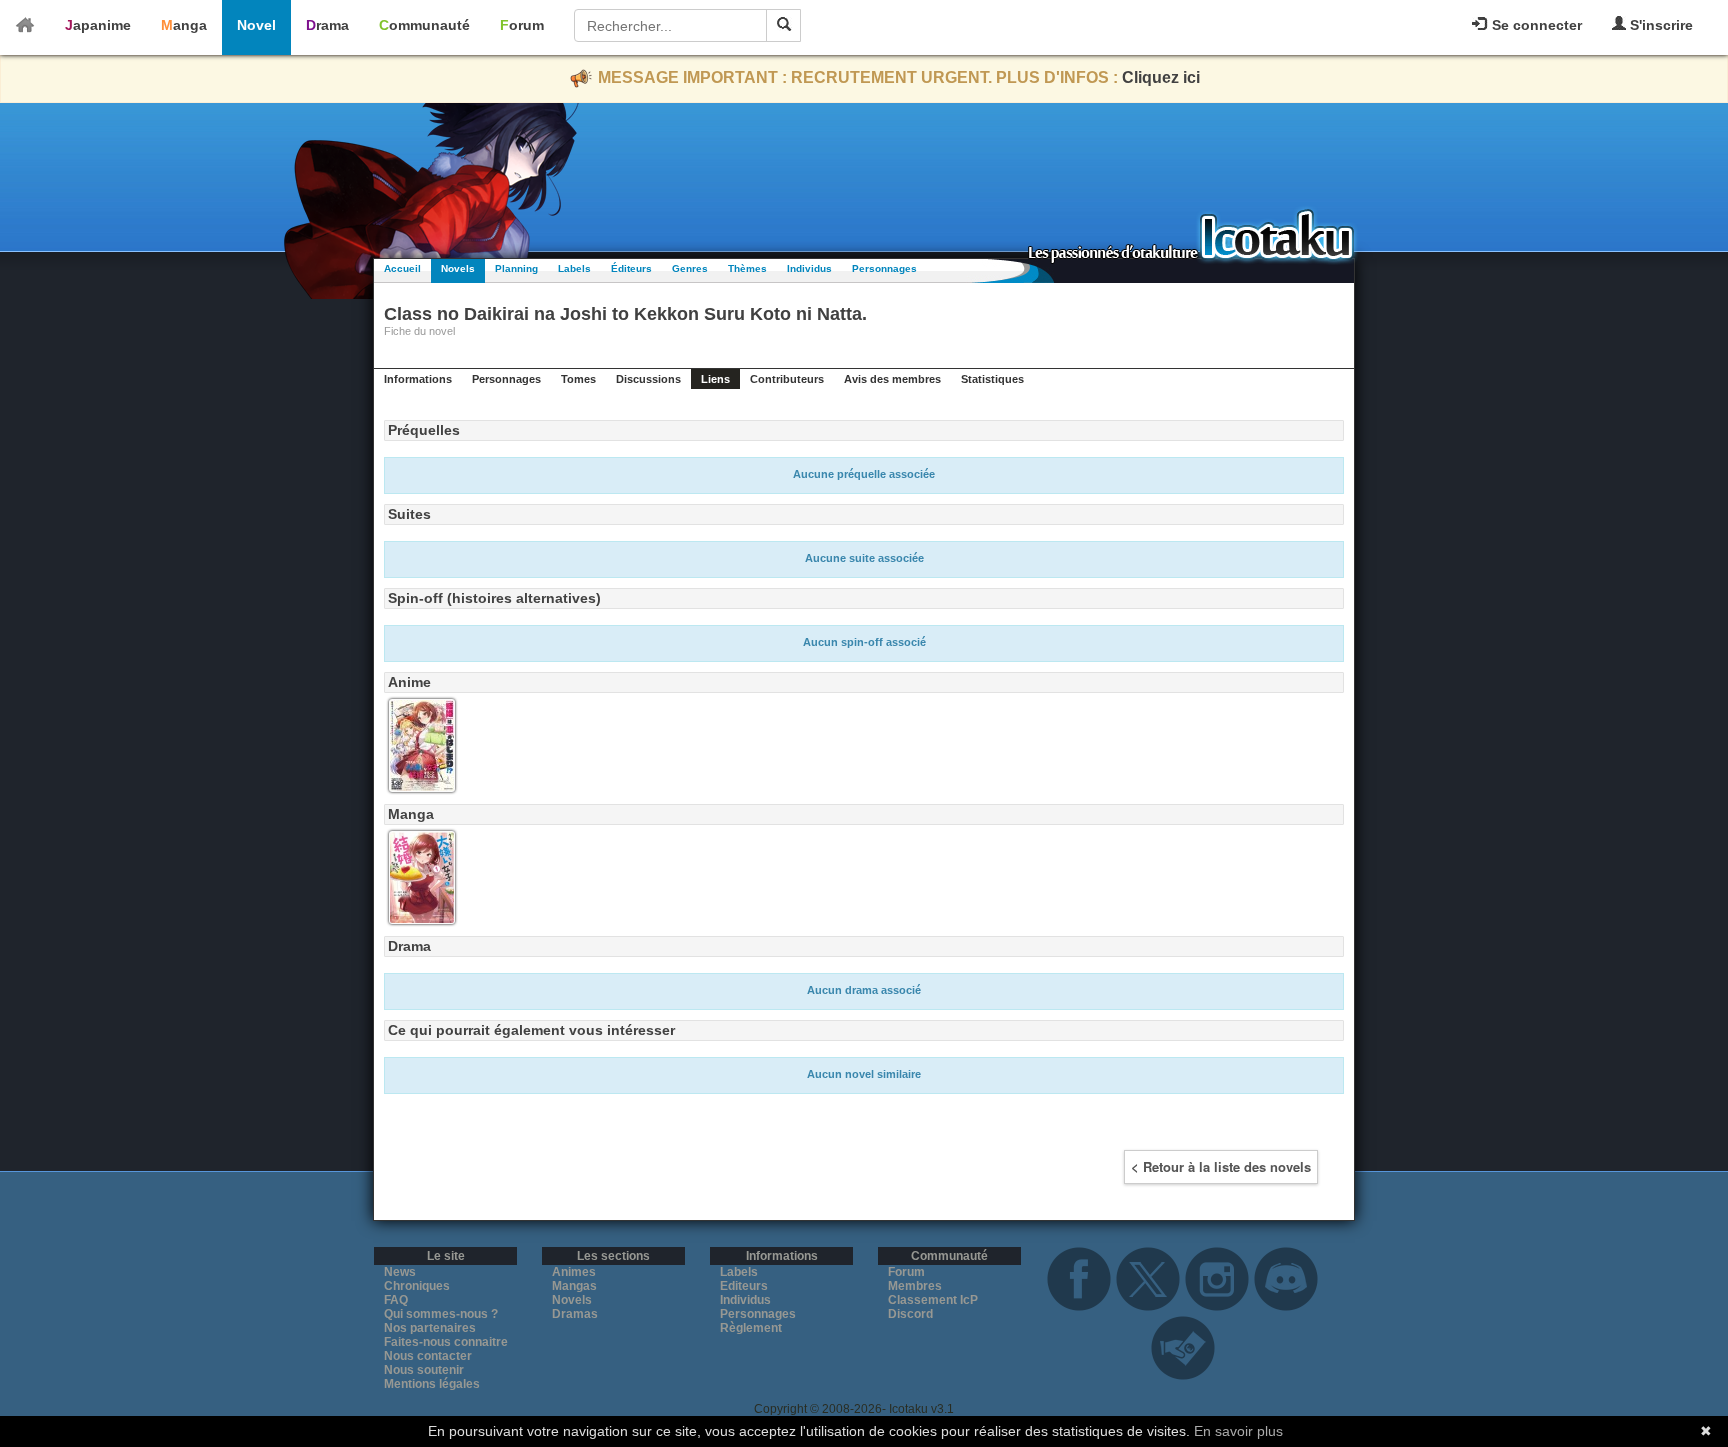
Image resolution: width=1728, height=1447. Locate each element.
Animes (574, 1272)
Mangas (574, 1286)
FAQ (396, 1300)
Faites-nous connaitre (446, 1342)
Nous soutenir (424, 1370)
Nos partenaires (430, 1328)
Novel (256, 25)
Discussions (648, 379)
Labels (574, 268)
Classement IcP (933, 1300)
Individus (809, 268)
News (400, 1272)
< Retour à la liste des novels (1221, 1166)
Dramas (575, 1314)
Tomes (578, 379)
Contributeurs (787, 379)
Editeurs (744, 1286)
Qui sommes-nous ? (441, 1314)
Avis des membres (892, 379)
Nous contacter (428, 1356)
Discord (910, 1314)
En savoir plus (1238, 1431)
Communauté (424, 25)
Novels (458, 268)
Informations (418, 379)
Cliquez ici (1161, 77)
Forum (522, 25)
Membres (915, 1286)
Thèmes (747, 268)
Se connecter (1535, 25)
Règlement (751, 1328)
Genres (690, 268)
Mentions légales (432, 1384)
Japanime (98, 25)
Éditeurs (631, 268)
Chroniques (417, 1286)
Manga (184, 25)
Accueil (402, 268)
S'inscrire (1659, 25)
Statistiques (992, 379)
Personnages (884, 268)
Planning (516, 268)
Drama (327, 25)
